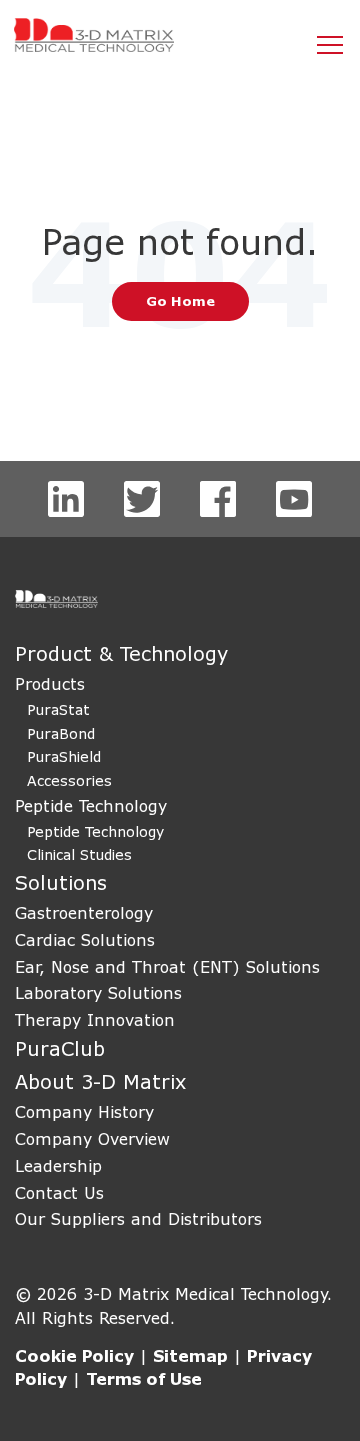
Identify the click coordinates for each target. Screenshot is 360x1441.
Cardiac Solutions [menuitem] (85, 939)
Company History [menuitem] (84, 1111)
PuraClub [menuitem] (60, 1048)
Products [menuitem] (50, 683)
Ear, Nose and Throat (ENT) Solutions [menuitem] (167, 966)
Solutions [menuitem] (61, 882)
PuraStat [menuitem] (58, 709)
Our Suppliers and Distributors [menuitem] (138, 1218)
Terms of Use (144, 1378)
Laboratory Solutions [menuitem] (98, 992)
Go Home (180, 301)
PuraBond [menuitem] (61, 733)
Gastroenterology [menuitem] (84, 912)
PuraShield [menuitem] (64, 756)
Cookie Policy (74, 1355)
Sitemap (190, 1355)
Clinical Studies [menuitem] (79, 854)
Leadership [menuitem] (58, 1165)
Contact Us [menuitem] (59, 1192)
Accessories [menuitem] (69, 780)
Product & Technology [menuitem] (121, 653)
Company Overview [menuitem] (92, 1138)
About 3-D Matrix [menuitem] (100, 1081)
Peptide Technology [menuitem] (91, 805)
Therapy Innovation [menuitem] (95, 1019)
